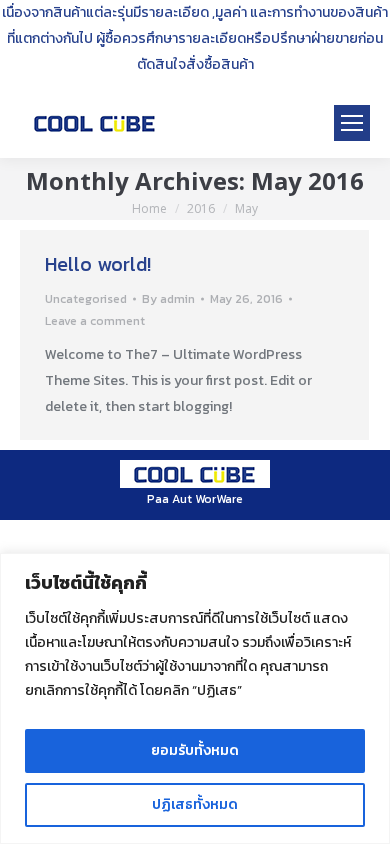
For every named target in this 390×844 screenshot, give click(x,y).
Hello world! (98, 264)
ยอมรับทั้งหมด (195, 750)
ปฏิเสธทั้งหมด (195, 804)
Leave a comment (95, 321)
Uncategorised (86, 299)
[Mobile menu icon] (352, 123)
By (168, 299)
